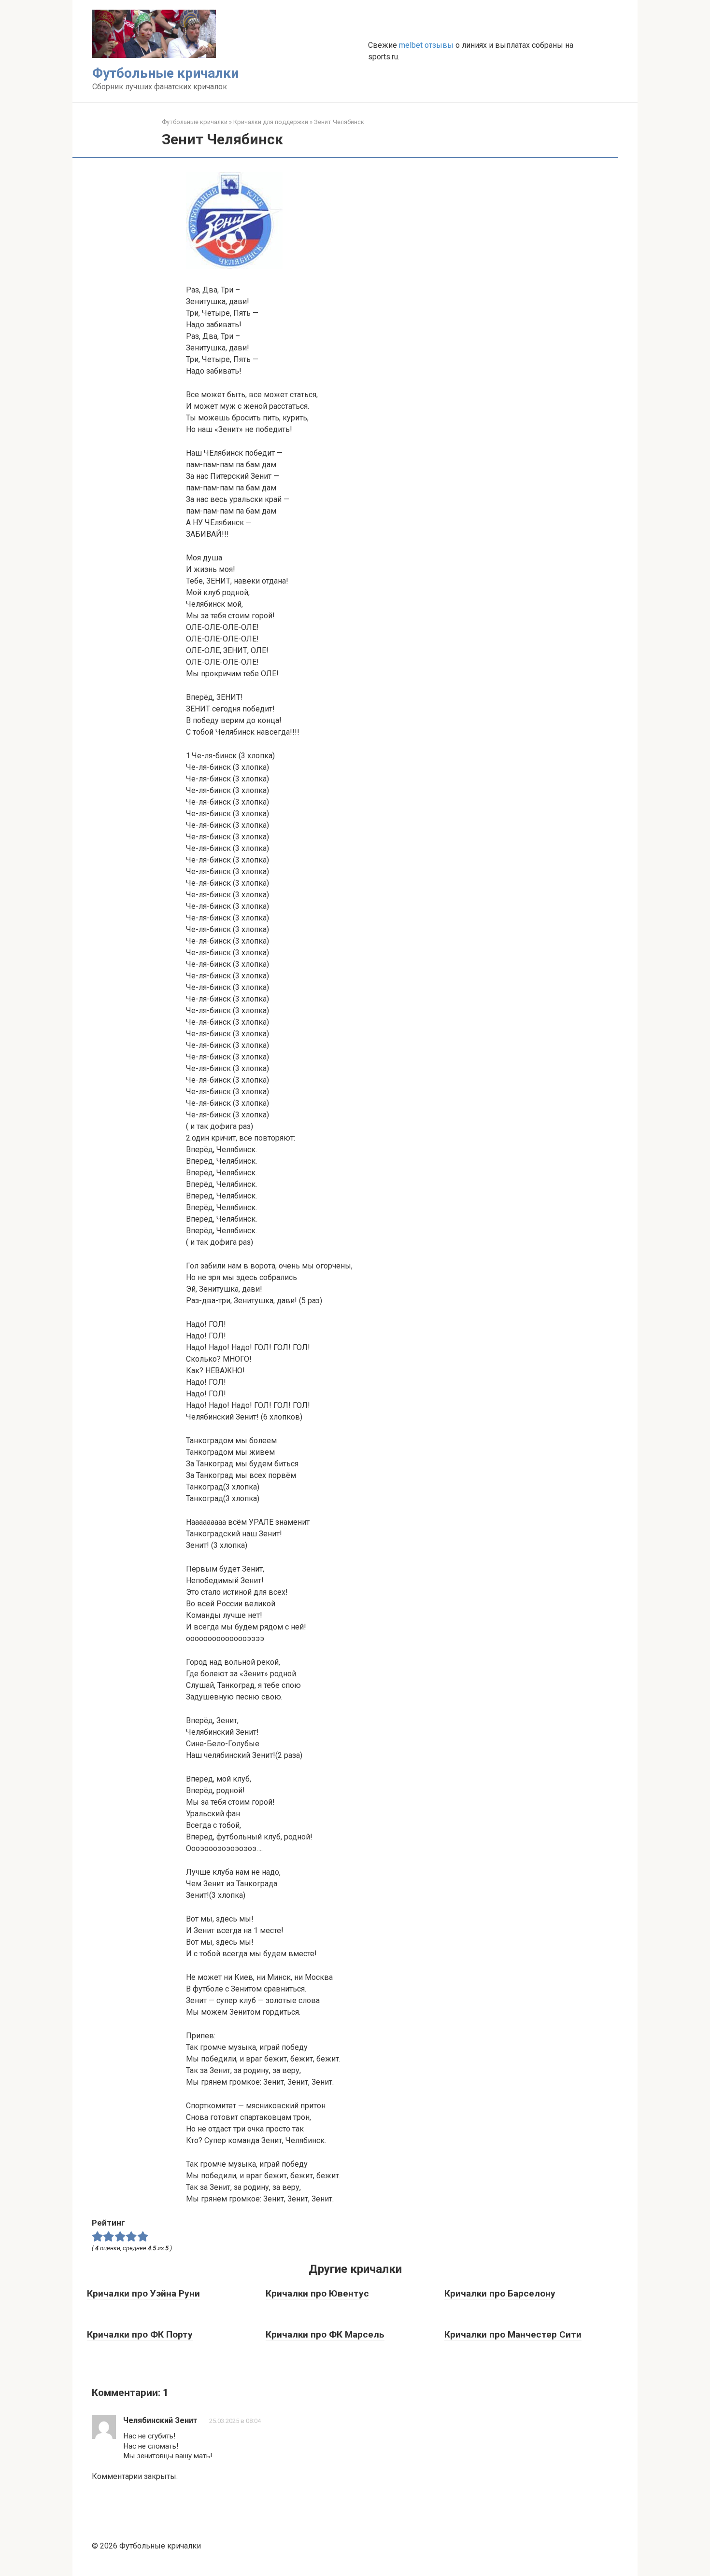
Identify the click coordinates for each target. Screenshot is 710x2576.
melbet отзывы (426, 45)
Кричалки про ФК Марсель (325, 2334)
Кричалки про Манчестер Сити (513, 2334)
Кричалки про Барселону (500, 2293)
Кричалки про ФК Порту (140, 2334)
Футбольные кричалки (165, 73)
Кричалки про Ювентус (317, 2293)
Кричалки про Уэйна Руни (143, 2293)
